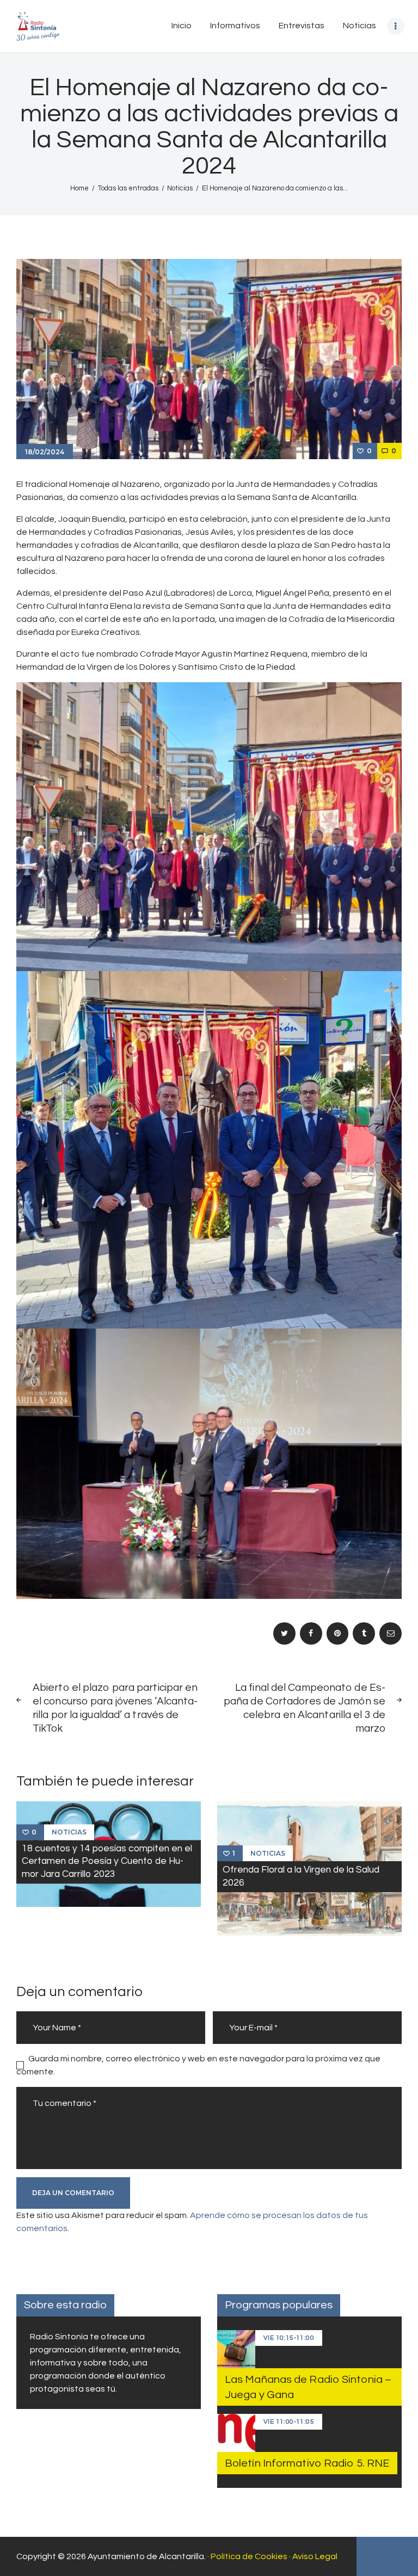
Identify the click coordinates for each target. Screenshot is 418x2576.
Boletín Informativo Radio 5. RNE (307, 2463)
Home (79, 188)
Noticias (180, 188)
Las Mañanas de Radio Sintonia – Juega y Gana (308, 2387)
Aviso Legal (315, 2556)
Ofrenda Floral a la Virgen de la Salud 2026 (301, 1876)
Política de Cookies (249, 2556)
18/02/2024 (45, 452)
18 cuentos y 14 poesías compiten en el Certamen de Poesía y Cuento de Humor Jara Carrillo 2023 (107, 1861)
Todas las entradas (128, 188)
